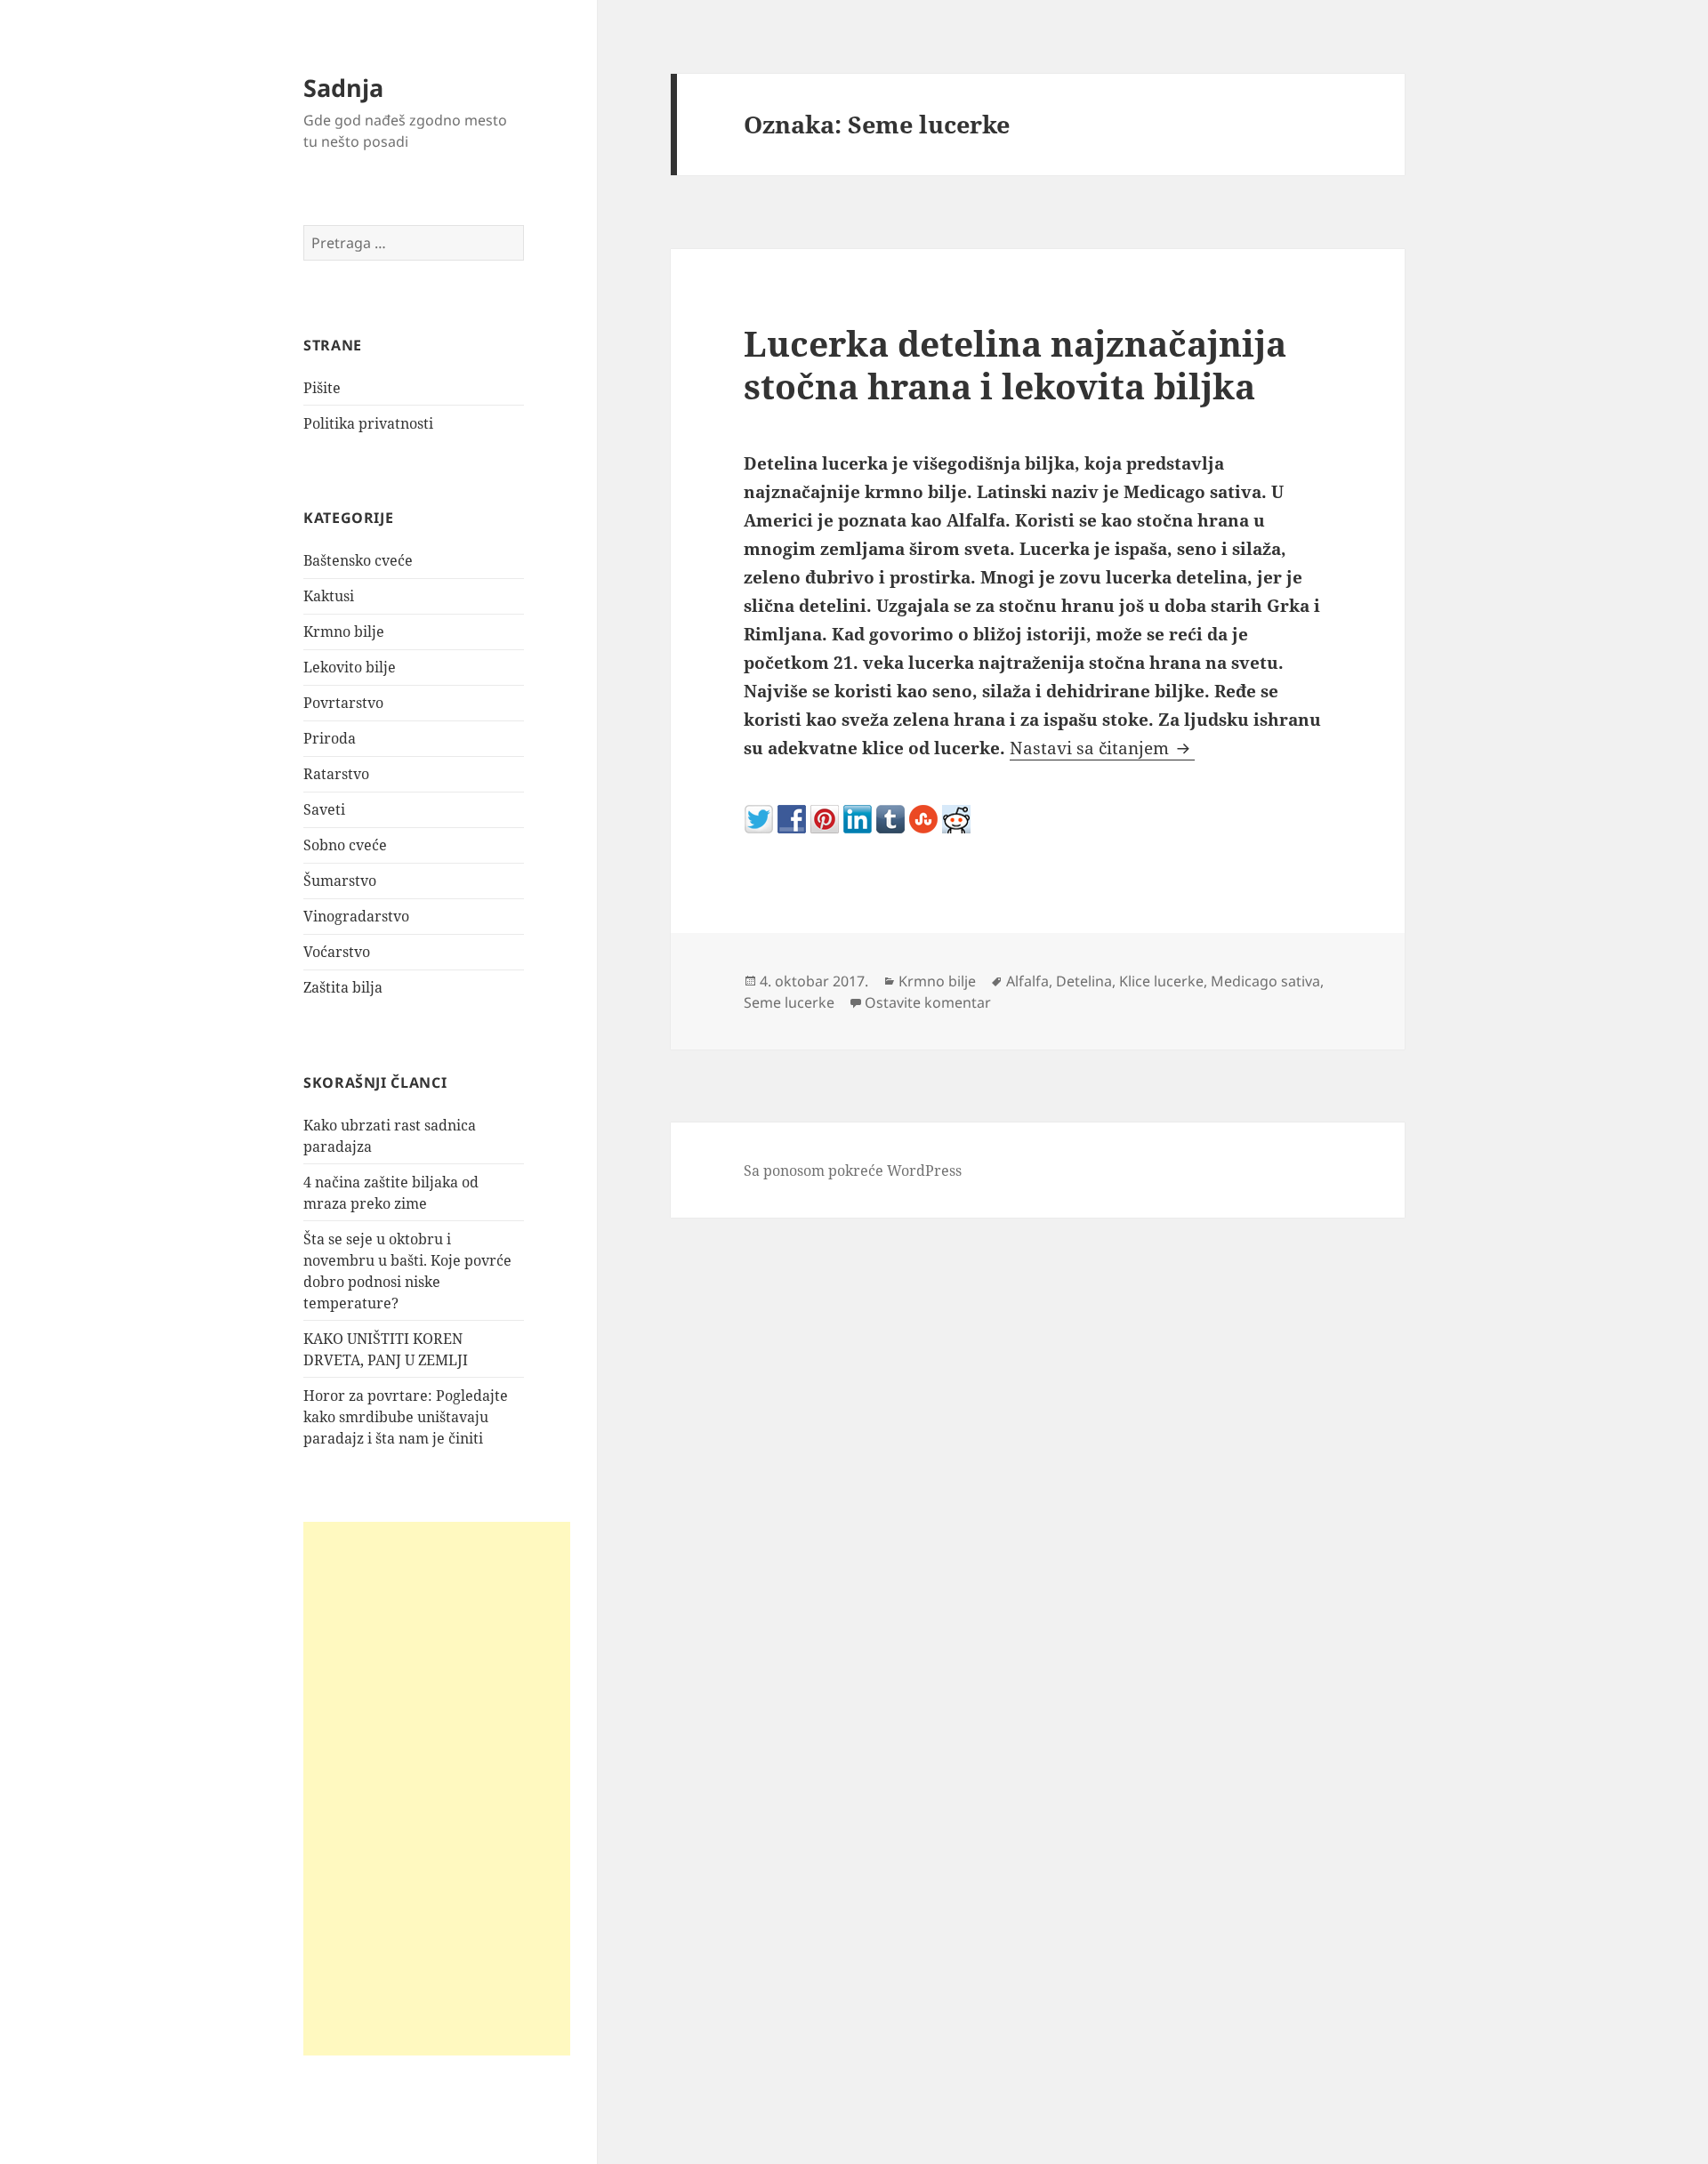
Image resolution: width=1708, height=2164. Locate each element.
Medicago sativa (1265, 981)
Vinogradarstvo (356, 916)
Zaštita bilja (343, 987)
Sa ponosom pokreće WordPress (853, 1170)
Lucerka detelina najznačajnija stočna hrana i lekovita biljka (1015, 364)
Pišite (322, 388)
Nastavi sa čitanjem (1102, 748)
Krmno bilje (344, 632)
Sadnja (343, 88)
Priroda (330, 738)
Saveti (324, 809)
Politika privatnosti (368, 423)
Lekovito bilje (350, 667)
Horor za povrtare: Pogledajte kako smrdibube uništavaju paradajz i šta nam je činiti (406, 1417)
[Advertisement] (437, 1789)
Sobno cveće (345, 845)
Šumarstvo (340, 881)
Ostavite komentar (928, 1002)
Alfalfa (1027, 981)
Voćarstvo (337, 952)
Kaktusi (329, 596)
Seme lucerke (789, 1002)
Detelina (1084, 981)
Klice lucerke (1161, 981)
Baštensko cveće (358, 560)
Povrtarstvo (343, 703)
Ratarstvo (336, 774)
